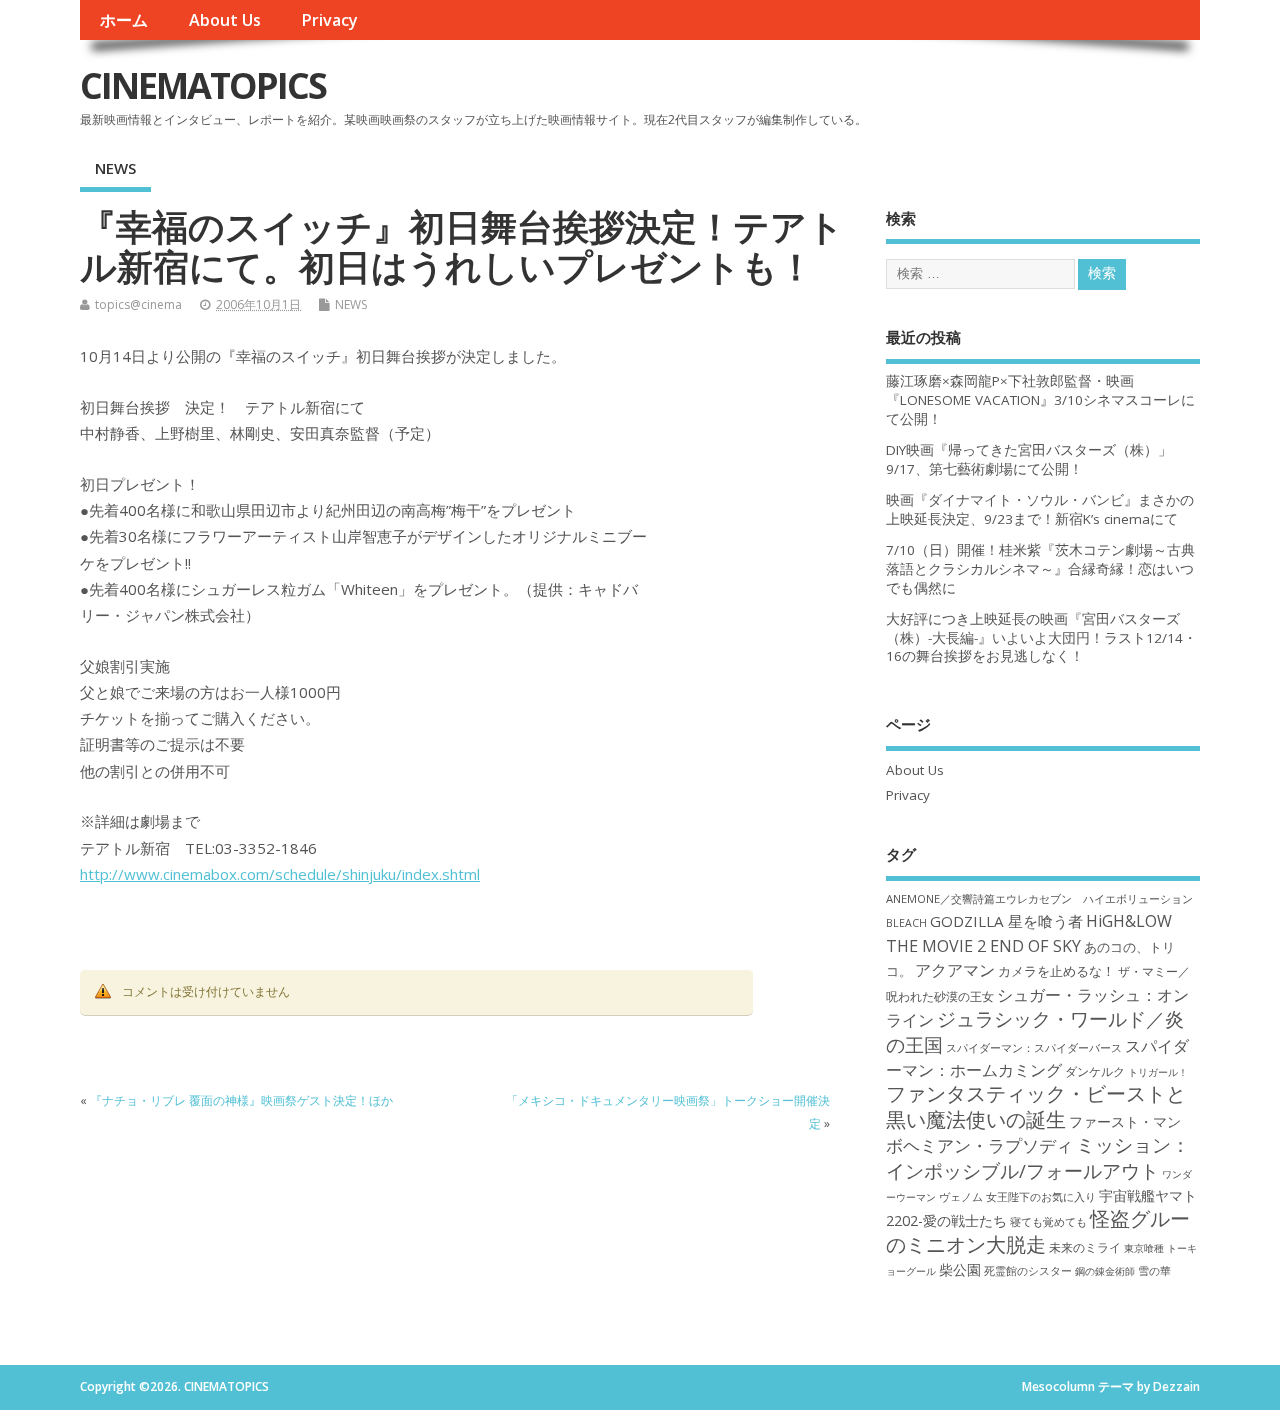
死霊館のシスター (1028, 1270)
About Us (225, 20)
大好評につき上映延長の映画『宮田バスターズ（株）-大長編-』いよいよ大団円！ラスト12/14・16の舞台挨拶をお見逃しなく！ (1041, 638)
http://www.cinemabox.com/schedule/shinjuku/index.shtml (280, 874)
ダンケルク (1095, 1071)
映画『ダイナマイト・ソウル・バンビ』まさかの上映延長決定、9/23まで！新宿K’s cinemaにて (1040, 509)
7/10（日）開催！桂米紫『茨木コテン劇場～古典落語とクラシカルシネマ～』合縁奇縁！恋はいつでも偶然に (1040, 569)
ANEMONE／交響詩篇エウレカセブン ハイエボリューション (1039, 898)
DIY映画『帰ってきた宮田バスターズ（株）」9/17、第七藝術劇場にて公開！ (1029, 459)
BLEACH (906, 923)
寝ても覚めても (1048, 1222)
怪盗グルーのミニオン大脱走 (1038, 1231)
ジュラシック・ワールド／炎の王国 (1035, 1031)
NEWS (115, 168)
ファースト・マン (1125, 1122)
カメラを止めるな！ (1056, 971)
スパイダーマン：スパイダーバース (1034, 1047)
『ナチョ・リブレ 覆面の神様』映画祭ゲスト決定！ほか (241, 1100)
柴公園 (960, 1269)
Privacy (329, 20)
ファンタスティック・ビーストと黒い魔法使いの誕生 (1036, 1106)
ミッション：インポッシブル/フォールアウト (1038, 1157)
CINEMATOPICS (203, 85)
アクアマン (955, 970)
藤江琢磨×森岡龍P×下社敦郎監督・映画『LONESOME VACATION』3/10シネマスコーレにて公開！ (1040, 400)
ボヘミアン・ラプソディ (979, 1145)
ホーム (124, 20)
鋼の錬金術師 (1105, 1271)
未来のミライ (1085, 1247)
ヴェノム (961, 1197)
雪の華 (1154, 1270)
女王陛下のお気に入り (1041, 1197)
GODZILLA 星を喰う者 (1006, 921)
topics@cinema (138, 304)
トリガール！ (1158, 1072)
